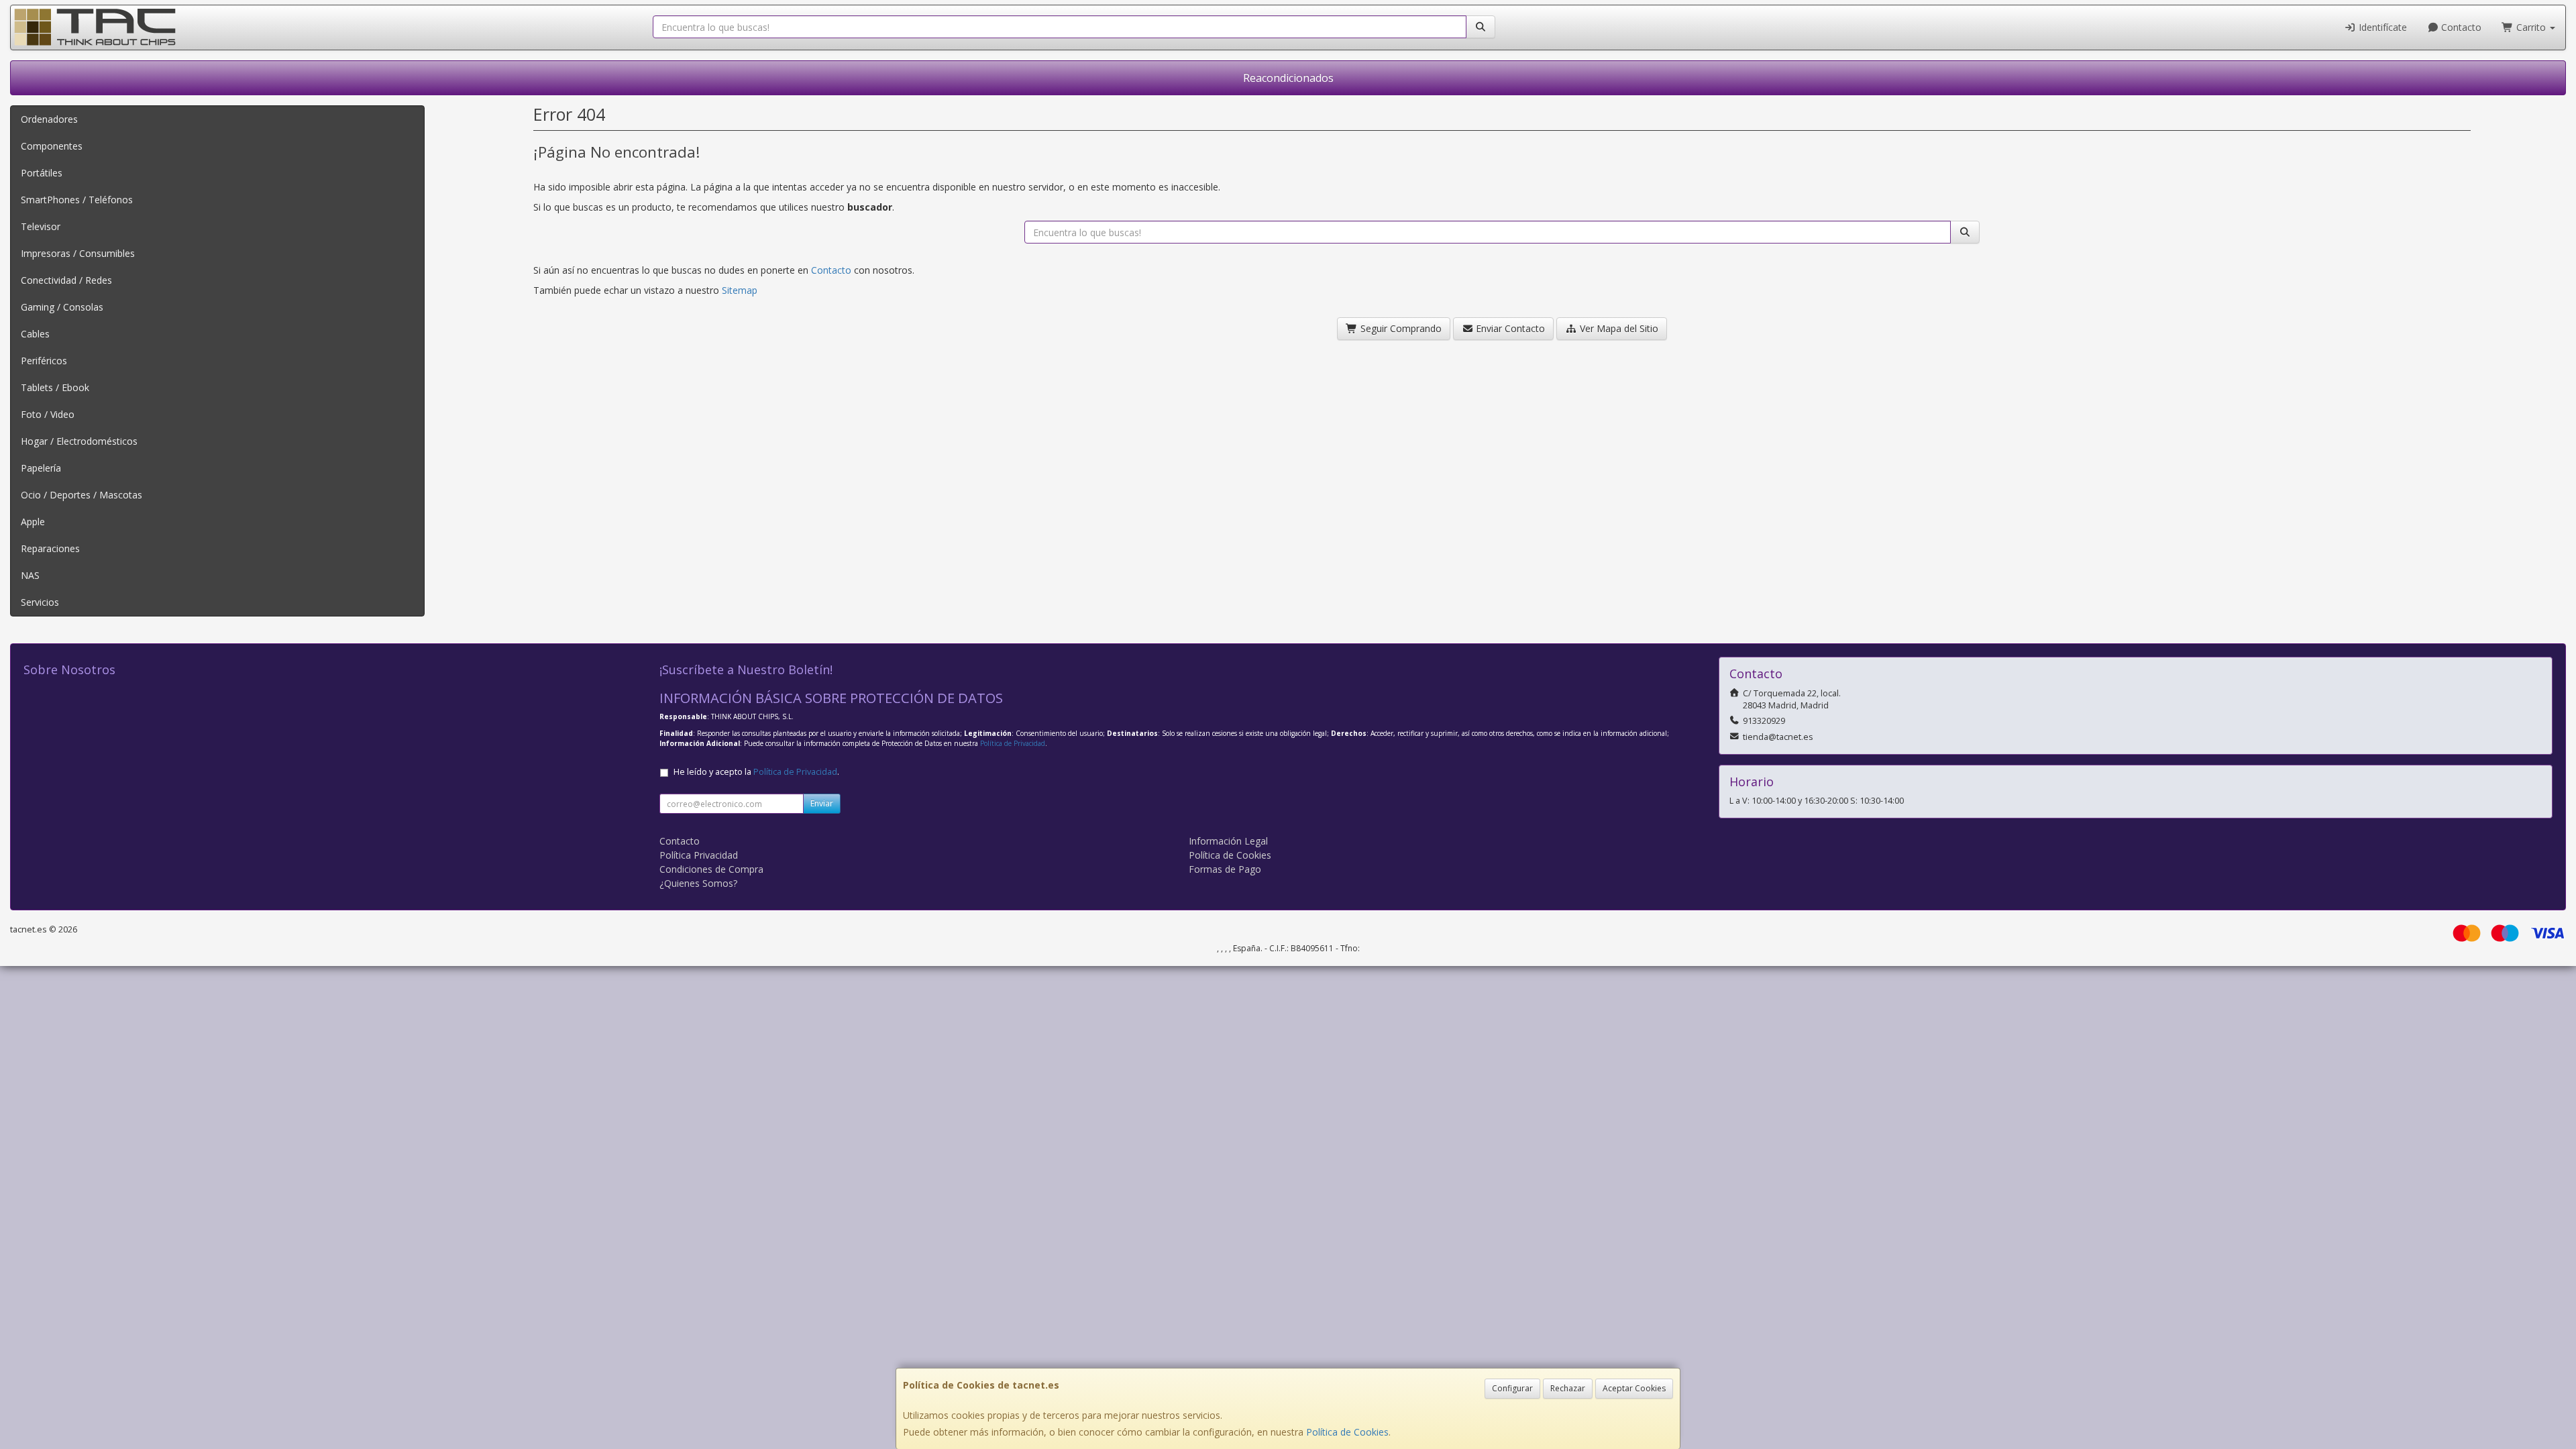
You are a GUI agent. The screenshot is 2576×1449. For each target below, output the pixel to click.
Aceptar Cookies (1634, 1388)
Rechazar (1568, 1388)
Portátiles (42, 173)
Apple (33, 522)
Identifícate (2381, 27)
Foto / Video (48, 414)
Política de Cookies (1347, 1432)
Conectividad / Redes (66, 280)
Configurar (1512, 1388)
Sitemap (740, 290)
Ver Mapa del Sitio (1618, 328)
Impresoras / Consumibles (78, 253)
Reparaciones (50, 548)
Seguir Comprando (1400, 328)
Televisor (41, 226)
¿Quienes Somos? (698, 883)
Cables (35, 334)
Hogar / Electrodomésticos (79, 441)
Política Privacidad (699, 855)
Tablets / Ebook (55, 387)
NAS (30, 575)
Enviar (822, 803)
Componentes (52, 146)
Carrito (2531, 27)
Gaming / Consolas (62, 307)
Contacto (2460, 27)
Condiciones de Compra (711, 869)
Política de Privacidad (1013, 743)
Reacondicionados (1288, 78)
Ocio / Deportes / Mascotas (82, 495)
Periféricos (44, 361)
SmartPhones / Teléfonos (77, 200)
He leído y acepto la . (756, 772)
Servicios (40, 602)
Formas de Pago (1225, 869)
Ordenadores (49, 119)
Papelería (41, 468)
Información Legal (1228, 841)
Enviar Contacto (1509, 328)
